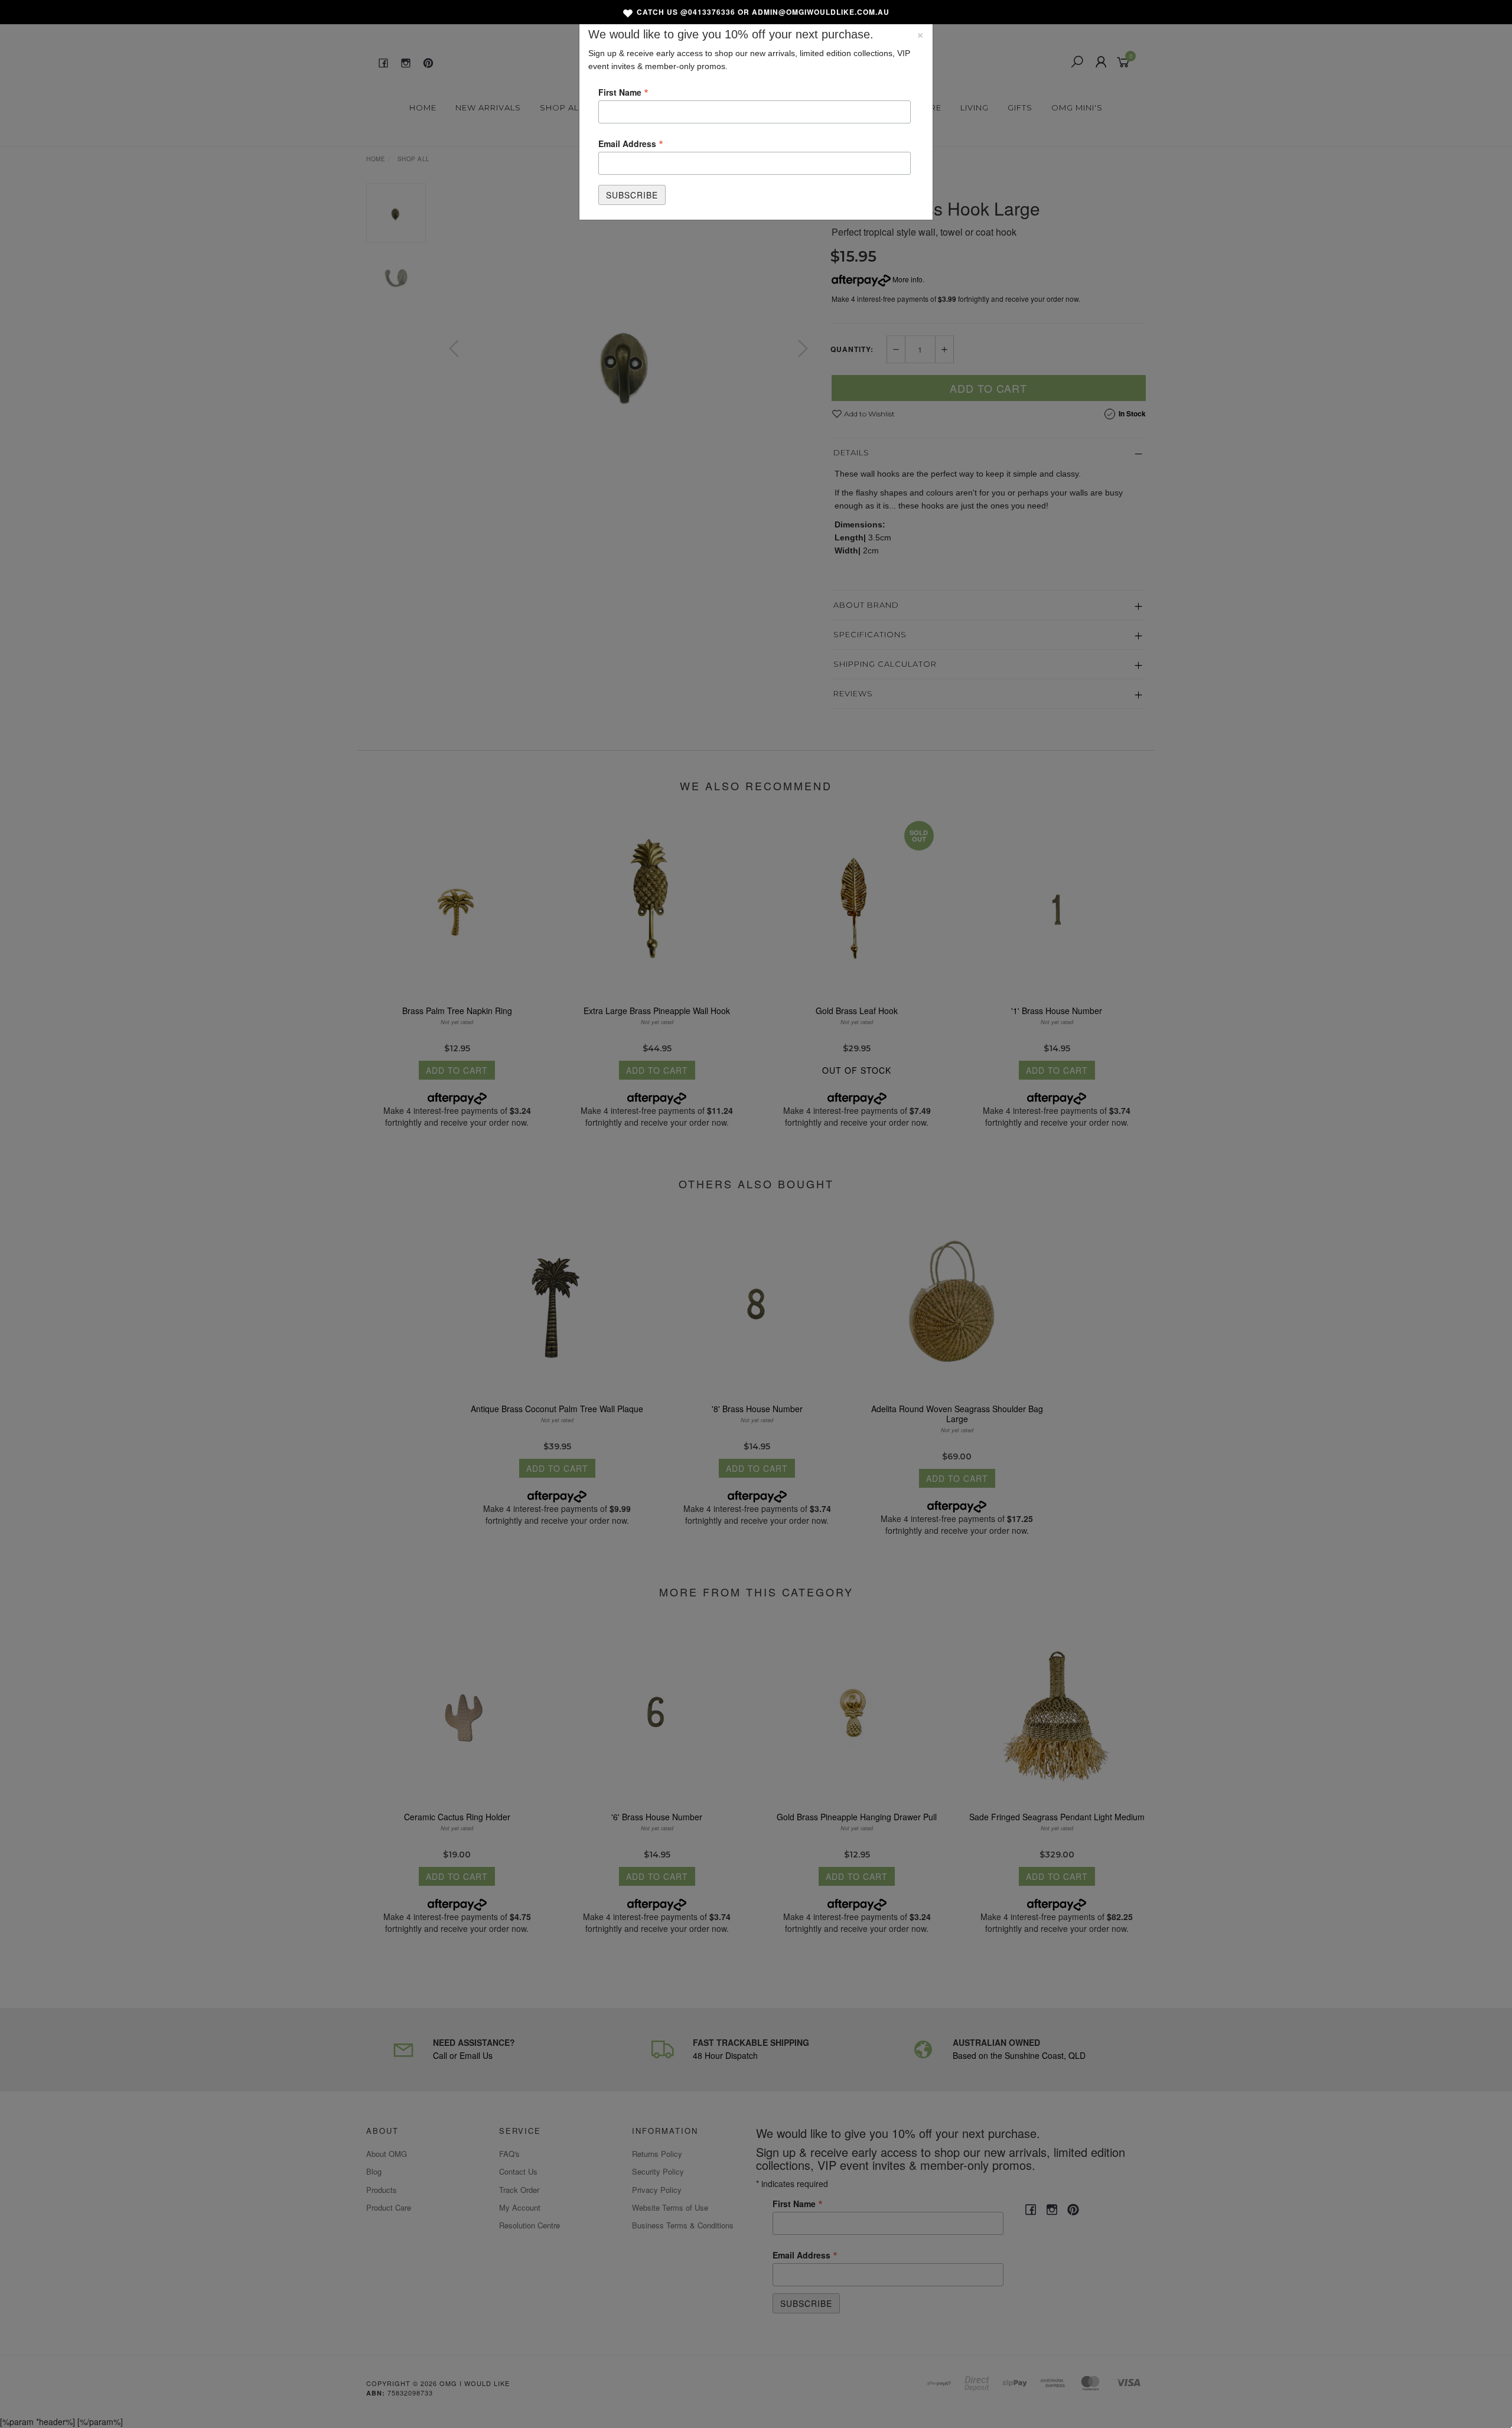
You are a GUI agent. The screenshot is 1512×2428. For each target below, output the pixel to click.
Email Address (631, 143)
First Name (623, 92)
